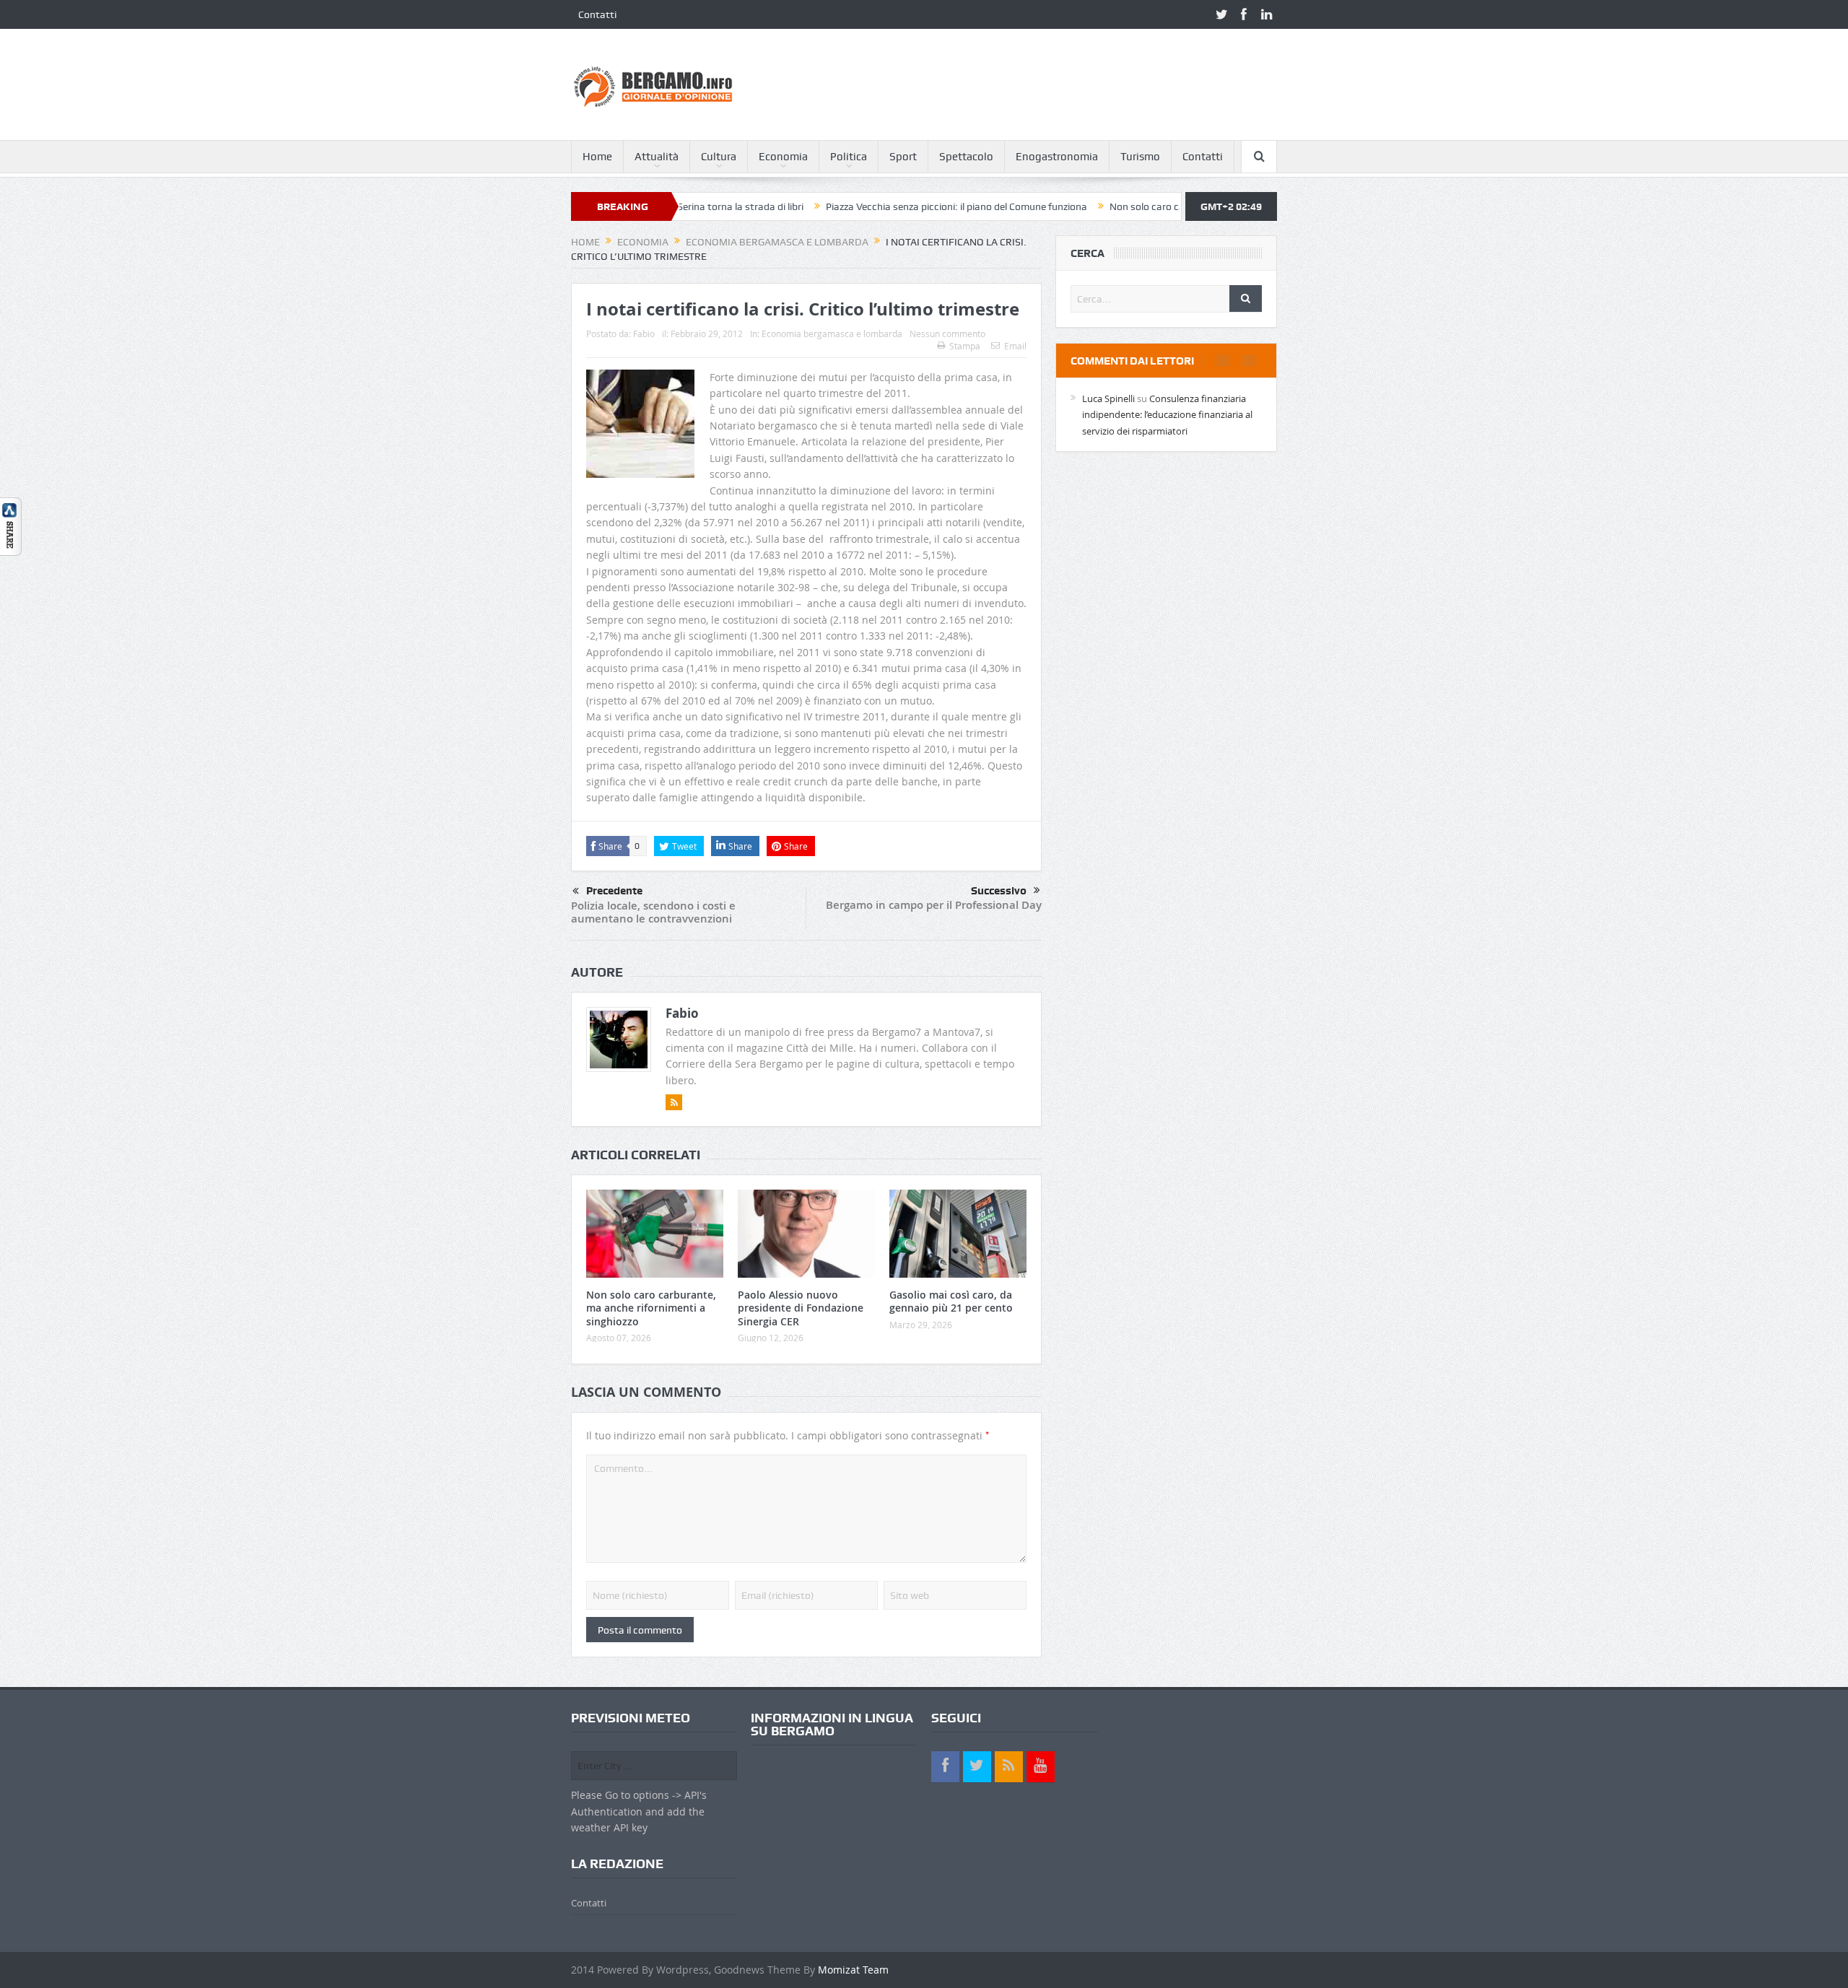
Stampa (965, 346)
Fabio (644, 333)
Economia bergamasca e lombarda (832, 333)
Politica (849, 157)
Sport (903, 157)
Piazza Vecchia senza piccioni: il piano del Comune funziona (879, 206)
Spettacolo (966, 157)
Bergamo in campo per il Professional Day (934, 905)
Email (1015, 346)
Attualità (657, 157)
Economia (783, 157)
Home (597, 157)
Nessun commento (947, 333)
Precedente (614, 891)
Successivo (999, 891)
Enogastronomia (1057, 157)
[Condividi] (11, 525)
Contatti (597, 14)
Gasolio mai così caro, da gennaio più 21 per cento (951, 1301)
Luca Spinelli (1108, 398)
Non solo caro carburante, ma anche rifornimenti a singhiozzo (1170, 206)
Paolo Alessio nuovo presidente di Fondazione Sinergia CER (801, 1308)
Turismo (1140, 157)
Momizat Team (853, 1970)
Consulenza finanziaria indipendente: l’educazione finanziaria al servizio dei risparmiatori (1167, 415)
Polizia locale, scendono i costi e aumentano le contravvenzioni (653, 912)
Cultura (719, 157)
